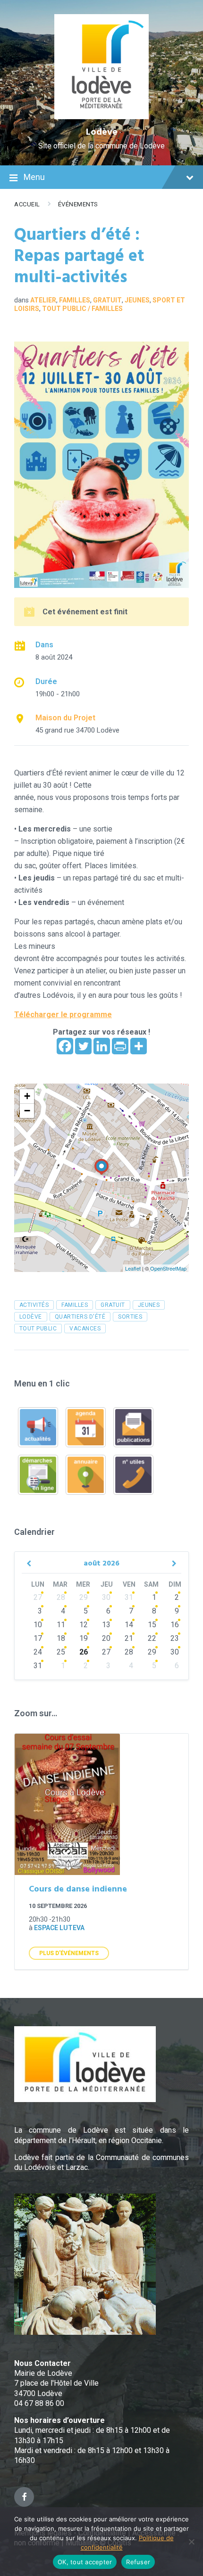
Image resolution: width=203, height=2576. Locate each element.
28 (61, 1597)
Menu (34, 177)
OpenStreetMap (168, 1268)
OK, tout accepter (85, 2562)
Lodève (102, 132)
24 (38, 1652)
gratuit (113, 1305)
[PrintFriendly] (120, 1046)
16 (175, 1625)
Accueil (27, 204)
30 (106, 1597)
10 (38, 1625)
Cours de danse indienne (78, 1889)
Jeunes (137, 300)
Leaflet (133, 1268)
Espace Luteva (59, 1928)
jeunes (149, 1305)
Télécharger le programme (63, 1015)
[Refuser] (191, 2542)
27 (38, 1597)
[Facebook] (65, 1046)
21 (129, 1638)
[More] (139, 1046)
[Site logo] (102, 117)
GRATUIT (107, 300)
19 (84, 1638)
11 (61, 1625)
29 (84, 1597)
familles (75, 1305)
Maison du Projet (65, 718)
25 (61, 1652)
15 (152, 1625)
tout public (38, 1329)
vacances (85, 1329)
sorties (130, 1317)
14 (129, 1625)
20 (106, 1638)
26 (84, 1652)
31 (129, 1597)
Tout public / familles (82, 309)
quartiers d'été (80, 1317)
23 (175, 1638)
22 (152, 1638)
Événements (78, 204)
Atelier (43, 300)
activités (34, 1305)
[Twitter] (83, 1046)
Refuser (138, 2562)
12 (84, 1625)
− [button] (27, 1111)
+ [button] (27, 1096)
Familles (75, 300)
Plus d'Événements (69, 1953)
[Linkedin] (102, 1046)
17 (38, 1638)
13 (106, 1625)
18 (61, 1638)
